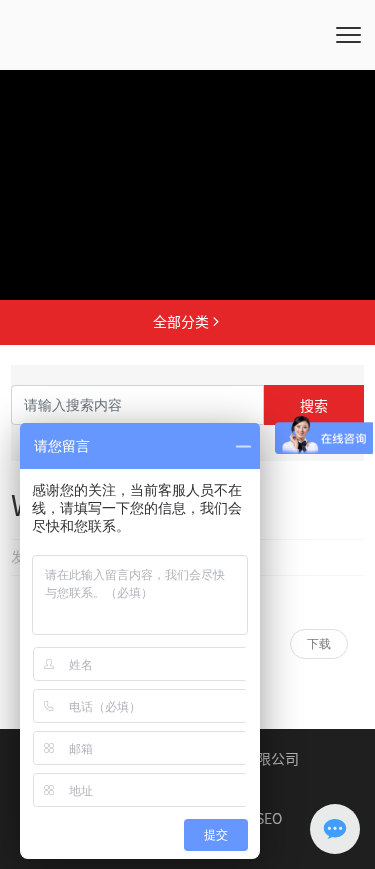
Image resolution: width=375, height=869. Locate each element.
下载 (319, 644)
